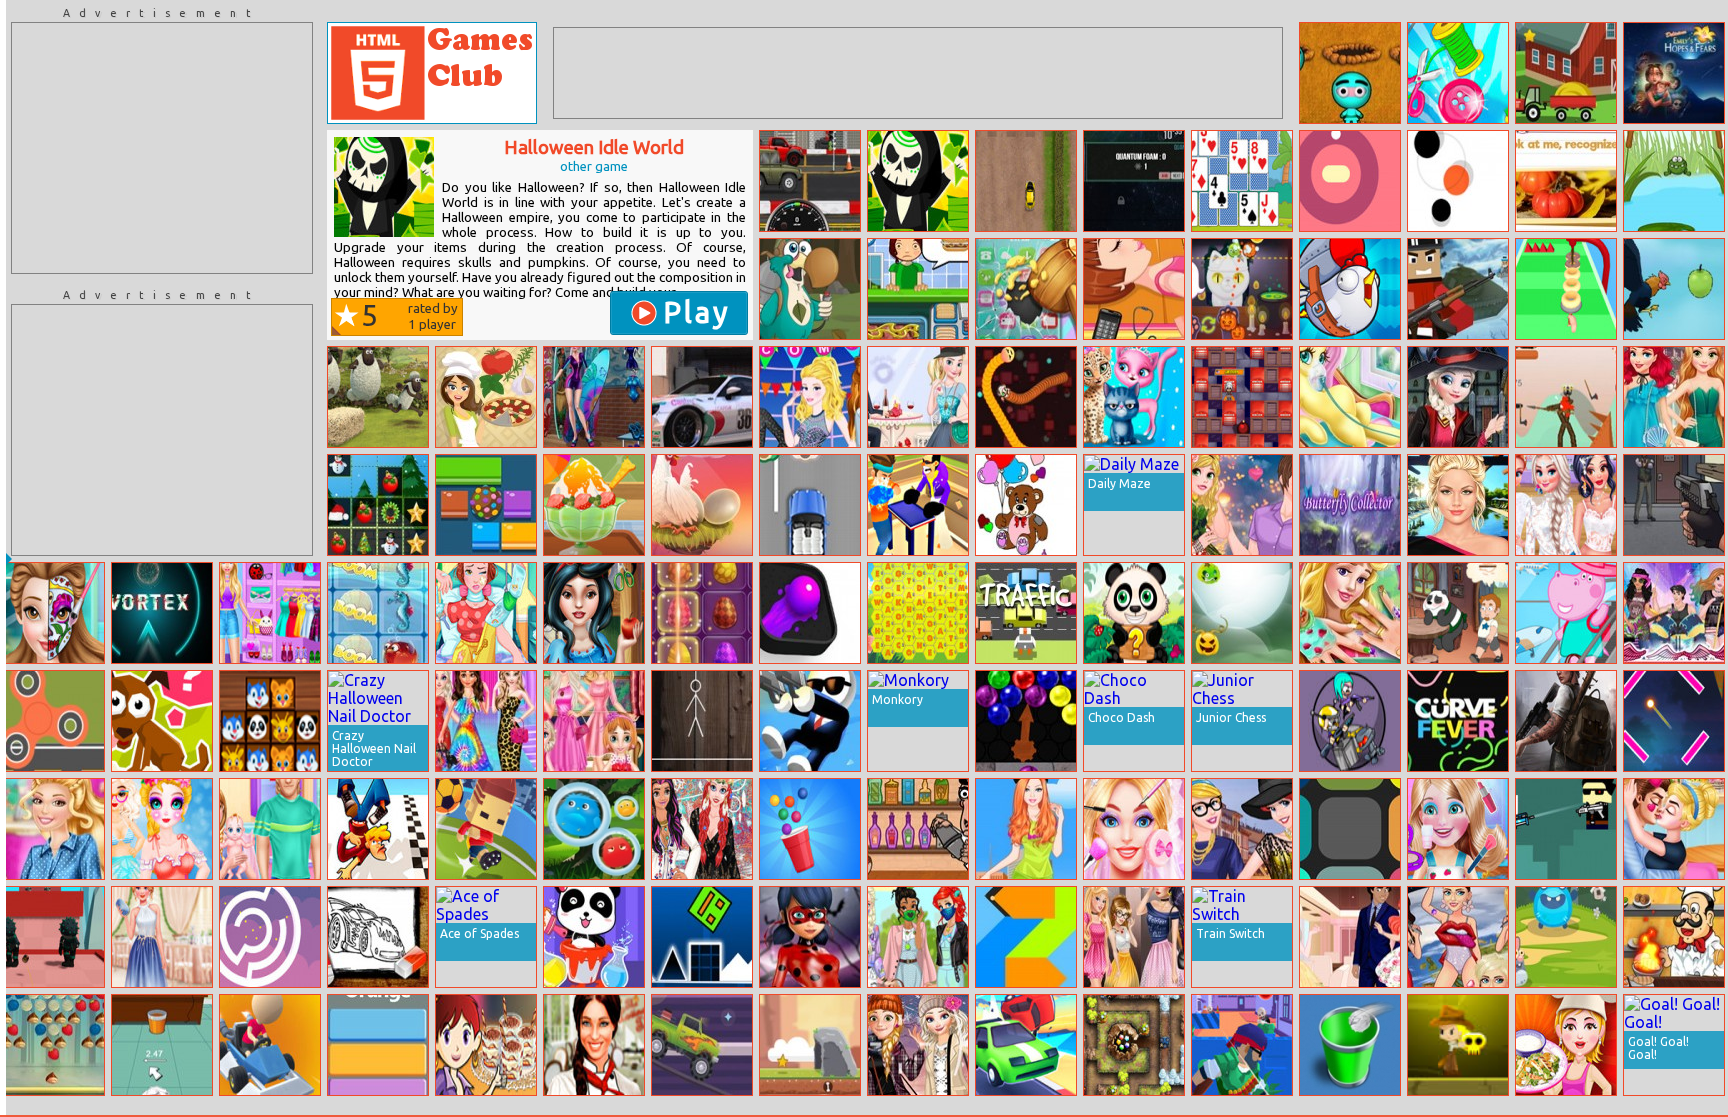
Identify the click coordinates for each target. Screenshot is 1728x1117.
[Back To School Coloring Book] (378, 937)
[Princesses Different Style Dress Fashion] (486, 721)
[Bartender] (918, 829)
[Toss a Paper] (1350, 1045)
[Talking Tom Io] (1026, 397)
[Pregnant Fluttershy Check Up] (1350, 397)
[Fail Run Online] (378, 829)
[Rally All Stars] (1026, 181)
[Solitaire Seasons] (1242, 181)
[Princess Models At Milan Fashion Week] (1242, 829)
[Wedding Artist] (1134, 829)
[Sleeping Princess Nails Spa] (1350, 613)
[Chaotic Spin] (1350, 181)
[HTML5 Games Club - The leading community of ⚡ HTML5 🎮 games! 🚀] (432, 73)
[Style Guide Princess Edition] (702, 829)
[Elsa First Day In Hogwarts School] (1458, 397)
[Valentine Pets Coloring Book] (1026, 505)
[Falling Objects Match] (378, 505)
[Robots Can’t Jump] (1350, 721)
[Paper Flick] (162, 1045)
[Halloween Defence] (1242, 613)
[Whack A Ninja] (1350, 73)
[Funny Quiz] (1566, 181)
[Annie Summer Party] (594, 397)
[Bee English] (918, 613)
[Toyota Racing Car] (702, 397)
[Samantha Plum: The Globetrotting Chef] (594, 1045)
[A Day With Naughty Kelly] (1458, 829)
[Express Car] (810, 505)
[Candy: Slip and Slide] (486, 505)
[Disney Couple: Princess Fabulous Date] (1242, 505)
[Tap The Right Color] (378, 1045)
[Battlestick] (1566, 397)
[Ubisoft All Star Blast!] (1242, 397)
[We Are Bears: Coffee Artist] (1458, 613)
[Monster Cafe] (1242, 289)
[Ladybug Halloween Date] (810, 937)
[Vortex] (162, 613)
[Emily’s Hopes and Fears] (1674, 73)
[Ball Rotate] (270, 937)
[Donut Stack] (1566, 289)
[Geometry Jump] (702, 937)
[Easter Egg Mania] (702, 613)
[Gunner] (1566, 829)
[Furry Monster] (594, 829)
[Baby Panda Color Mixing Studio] (594, 937)
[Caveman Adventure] (810, 1045)
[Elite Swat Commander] (1674, 505)
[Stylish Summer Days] (162, 937)
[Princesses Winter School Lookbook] (918, 1045)
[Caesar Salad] (1566, 1045)
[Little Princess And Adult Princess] (594, 721)
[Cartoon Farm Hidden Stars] (1566, 73)
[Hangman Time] (702, 721)
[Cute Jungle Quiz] (1134, 613)
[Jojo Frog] (1674, 181)
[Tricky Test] (162, 721)
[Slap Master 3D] (918, 505)
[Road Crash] (1026, 1045)
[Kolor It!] (810, 613)
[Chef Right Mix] (1674, 937)
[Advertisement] (162, 148)
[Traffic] (1026, 613)
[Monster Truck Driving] (702, 1045)
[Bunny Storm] (1566, 937)
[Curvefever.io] (1458, 721)
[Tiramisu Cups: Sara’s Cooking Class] (486, 1045)
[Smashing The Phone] (1026, 289)
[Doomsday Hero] (1566, 721)
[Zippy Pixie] (54, 1045)
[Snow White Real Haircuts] (594, 613)
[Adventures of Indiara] (1458, 1045)
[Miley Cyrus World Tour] (1458, 937)
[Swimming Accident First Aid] (1134, 289)
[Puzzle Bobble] (1026, 721)
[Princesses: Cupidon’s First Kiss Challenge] (1674, 829)
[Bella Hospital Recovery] (486, 613)
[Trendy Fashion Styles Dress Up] (270, 613)
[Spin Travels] (54, 721)
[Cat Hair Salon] (1134, 397)
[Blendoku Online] (1350, 829)
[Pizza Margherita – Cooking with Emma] (486, 397)
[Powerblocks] (1026, 937)
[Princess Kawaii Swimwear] (162, 829)
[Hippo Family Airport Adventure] (1566, 613)
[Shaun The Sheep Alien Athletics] (378, 397)
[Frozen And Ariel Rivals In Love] (1350, 937)
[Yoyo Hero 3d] (54, 937)
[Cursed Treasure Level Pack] (1134, 1045)
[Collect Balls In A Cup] (810, 829)
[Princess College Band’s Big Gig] (1674, 613)
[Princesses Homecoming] (810, 397)
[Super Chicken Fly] (1350, 289)
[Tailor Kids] (1458, 73)
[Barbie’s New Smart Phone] (54, 829)
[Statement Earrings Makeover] (1566, 505)
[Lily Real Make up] (1458, 505)
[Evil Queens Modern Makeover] (1134, 937)
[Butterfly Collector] (1350, 505)
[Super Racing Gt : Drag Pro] (810, 181)
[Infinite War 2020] (1458, 289)
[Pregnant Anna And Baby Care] (270, 829)
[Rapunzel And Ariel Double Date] (1674, 397)
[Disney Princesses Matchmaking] (918, 397)
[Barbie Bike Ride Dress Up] (1026, 829)
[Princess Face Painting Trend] (54, 613)
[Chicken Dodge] (1674, 289)
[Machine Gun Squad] (1242, 1045)
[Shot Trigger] (810, 721)
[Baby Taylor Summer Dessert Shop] (594, 505)
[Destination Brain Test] (1674, 721)
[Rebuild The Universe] (1134, 181)
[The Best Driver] (270, 1045)
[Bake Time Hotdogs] (918, 289)
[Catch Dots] (1458, 181)
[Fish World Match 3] (378, 613)
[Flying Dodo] (810, 289)
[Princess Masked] (918, 937)
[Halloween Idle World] (918, 181)
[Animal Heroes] (270, 721)
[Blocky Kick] (486, 829)
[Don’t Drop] (702, 505)
